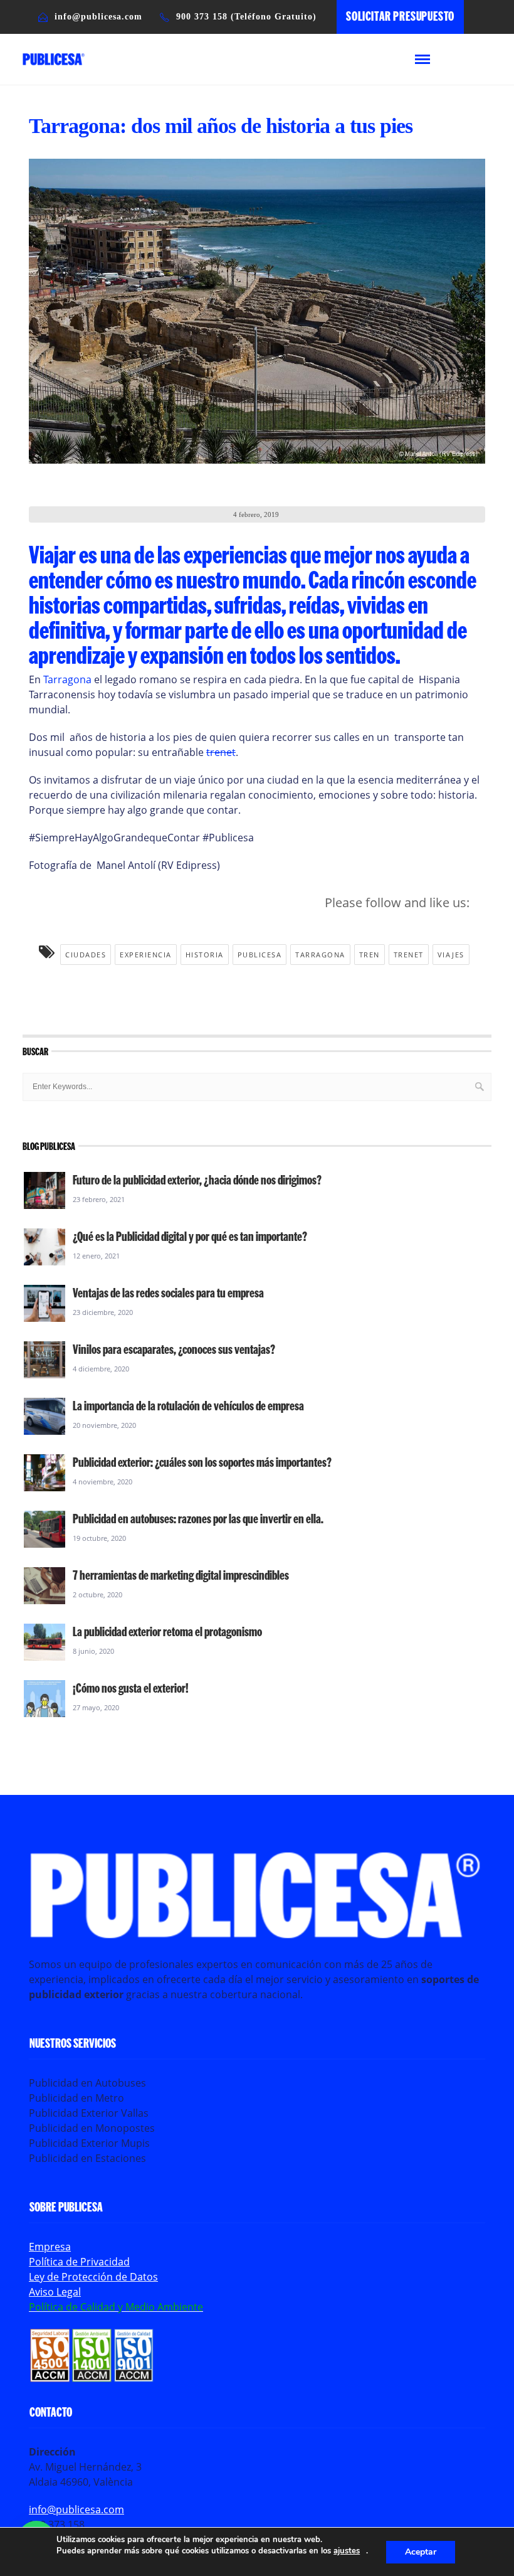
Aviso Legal (55, 2292)
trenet (221, 752)
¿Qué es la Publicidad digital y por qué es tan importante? (190, 1236)
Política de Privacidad (79, 2262)
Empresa (50, 2247)
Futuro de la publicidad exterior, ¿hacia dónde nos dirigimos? (197, 1179)
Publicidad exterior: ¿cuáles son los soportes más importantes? (202, 1462)
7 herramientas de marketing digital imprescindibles (181, 1575)
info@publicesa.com (76, 2509)
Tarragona (67, 679)
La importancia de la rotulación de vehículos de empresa (188, 1405)
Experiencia (146, 955)
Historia (205, 955)
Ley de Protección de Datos (93, 2277)
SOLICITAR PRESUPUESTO (400, 16)
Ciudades (86, 955)
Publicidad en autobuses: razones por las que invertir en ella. (198, 1518)
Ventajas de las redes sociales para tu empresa (168, 1292)
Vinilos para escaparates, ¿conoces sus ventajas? (174, 1349)
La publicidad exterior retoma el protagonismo (167, 1631)
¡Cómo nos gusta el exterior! (131, 1688)
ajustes (347, 2551)
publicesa (260, 955)
